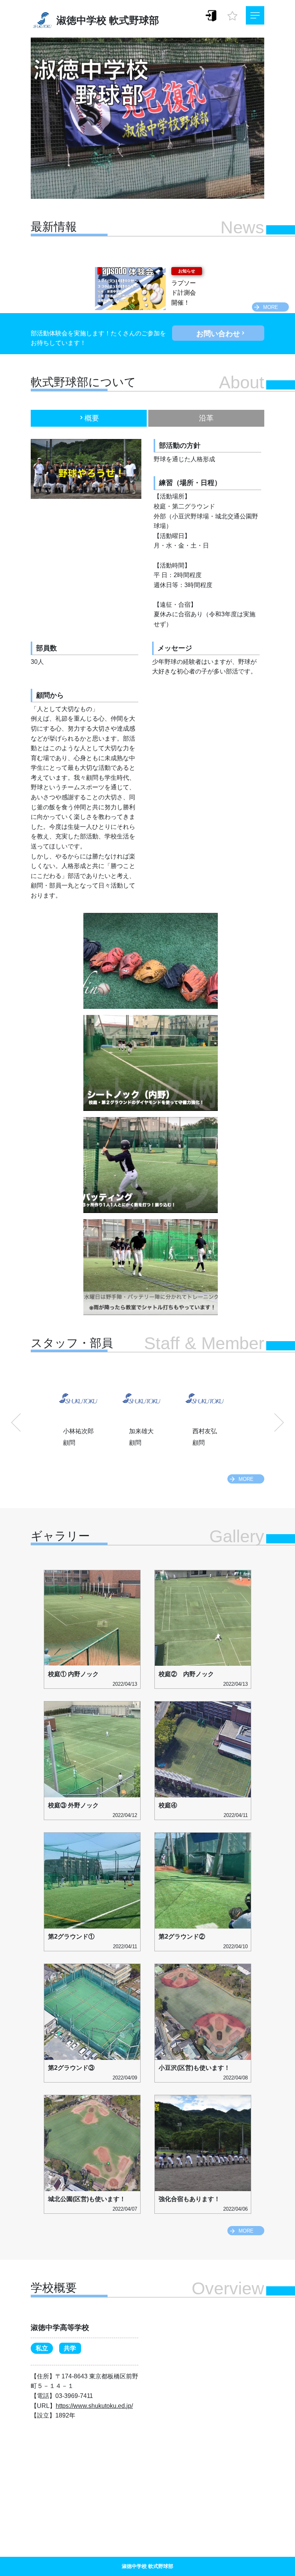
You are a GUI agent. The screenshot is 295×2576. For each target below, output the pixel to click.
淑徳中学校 (81, 20)
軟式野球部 (134, 20)
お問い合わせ (218, 334)
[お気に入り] (232, 14)
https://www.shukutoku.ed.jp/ (94, 2406)
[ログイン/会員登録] (211, 15)
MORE (271, 307)
